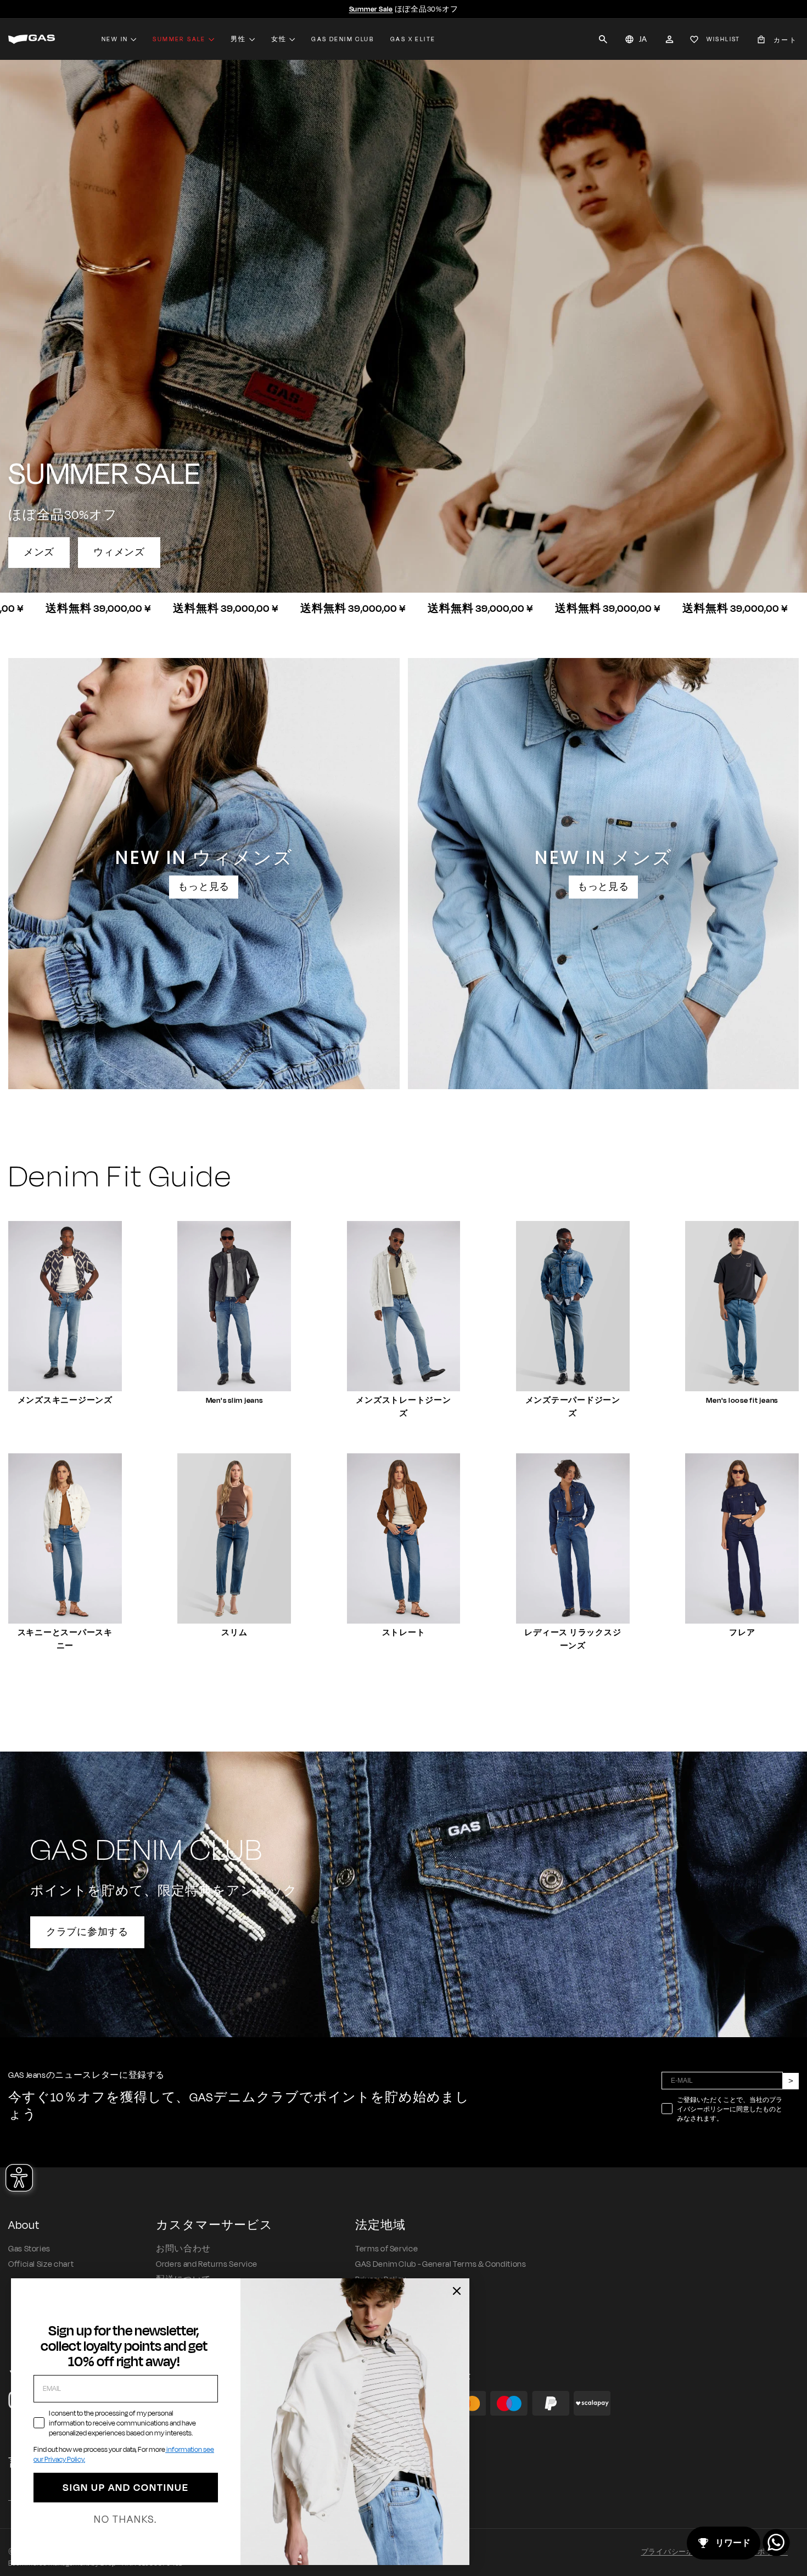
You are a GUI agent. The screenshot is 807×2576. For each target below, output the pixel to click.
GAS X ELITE (413, 39)
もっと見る (204, 887)
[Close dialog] (457, 2291)
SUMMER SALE (179, 39)
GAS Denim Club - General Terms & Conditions (441, 2264)
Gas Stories (29, 2249)
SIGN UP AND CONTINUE (126, 2488)
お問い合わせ (183, 2249)
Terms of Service (386, 2249)
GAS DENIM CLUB (343, 39)
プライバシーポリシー (679, 2552)
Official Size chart (41, 2264)
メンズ (39, 553)
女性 (279, 39)
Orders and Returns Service (207, 2264)
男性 (239, 39)
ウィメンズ (119, 553)
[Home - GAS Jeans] (32, 39)
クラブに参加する (87, 1932)
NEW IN (115, 39)
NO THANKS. (125, 2519)
